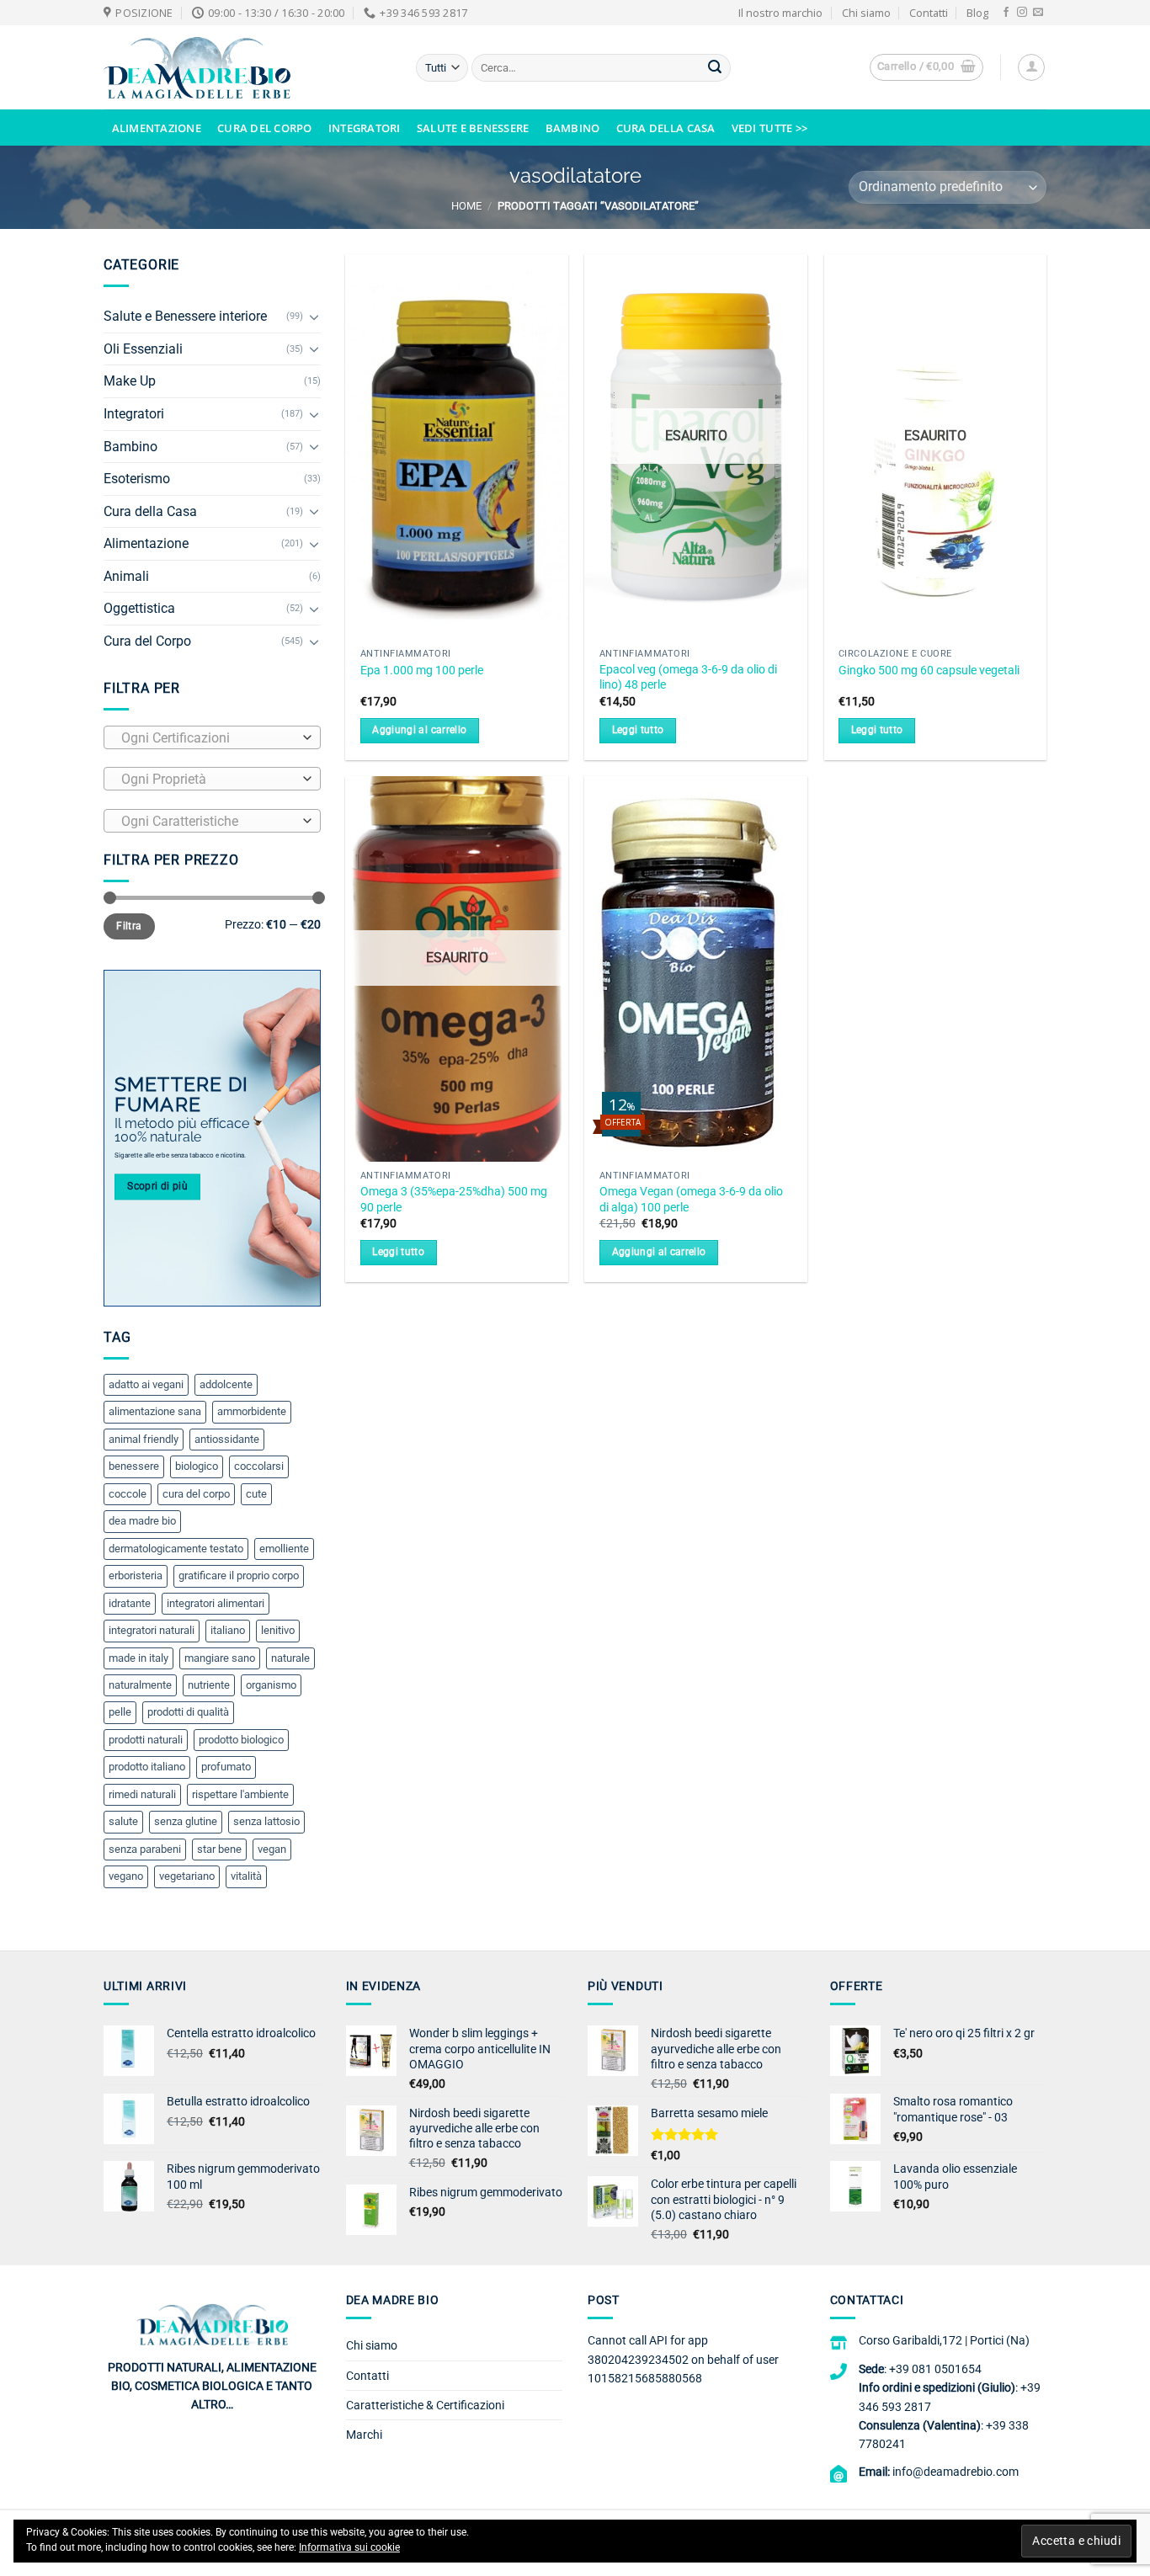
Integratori (365, 128)
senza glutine (186, 1821)
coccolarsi (259, 1466)
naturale (290, 1658)
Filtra (129, 926)
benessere (134, 1466)
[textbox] (208, 738)
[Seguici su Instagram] (1022, 13)
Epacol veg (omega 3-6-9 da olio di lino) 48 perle (688, 678)
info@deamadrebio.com (956, 2472)
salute (123, 1821)
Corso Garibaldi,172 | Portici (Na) (944, 2340)
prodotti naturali (146, 1740)
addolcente (226, 1384)
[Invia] (715, 68)
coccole (128, 1494)
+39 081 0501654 (935, 2369)
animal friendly (144, 1439)
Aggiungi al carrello (419, 730)
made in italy (138, 1658)
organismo (271, 1685)
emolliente (284, 1549)
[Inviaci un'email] (1038, 13)
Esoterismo (137, 479)
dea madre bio (142, 1521)
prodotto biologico (241, 1740)
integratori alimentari (216, 1603)
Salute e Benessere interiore (185, 316)
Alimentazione (157, 128)
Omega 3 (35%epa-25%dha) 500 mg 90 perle (454, 1200)
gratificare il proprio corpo (239, 1575)
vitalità (246, 1876)
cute (256, 1494)
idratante (130, 1603)
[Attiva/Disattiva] (314, 317)
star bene (219, 1849)
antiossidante (227, 1439)
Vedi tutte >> (769, 128)
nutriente (209, 1685)
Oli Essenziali (143, 349)
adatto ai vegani (146, 1384)
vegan (272, 1849)
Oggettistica (139, 608)
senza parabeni (145, 1849)
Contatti (929, 13)
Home (466, 206)
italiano (228, 1630)
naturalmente (140, 1685)
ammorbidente (252, 1411)
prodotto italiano (147, 1767)
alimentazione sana (155, 1411)
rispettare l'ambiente (240, 1794)
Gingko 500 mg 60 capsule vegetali (929, 671)
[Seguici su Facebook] (1006, 13)
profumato (226, 1767)
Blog (977, 13)
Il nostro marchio (780, 13)
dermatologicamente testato (176, 1549)
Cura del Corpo (265, 128)
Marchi (364, 2435)
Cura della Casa (666, 128)
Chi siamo (866, 13)
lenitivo (278, 1630)
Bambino (573, 128)
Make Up (130, 381)
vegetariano (187, 1876)
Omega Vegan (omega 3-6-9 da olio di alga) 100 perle (691, 1200)
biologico (197, 1466)
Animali (126, 576)
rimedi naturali (142, 1794)
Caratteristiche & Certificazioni (425, 2405)
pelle (120, 1712)
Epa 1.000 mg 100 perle (422, 671)
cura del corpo (196, 1494)
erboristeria (136, 1575)
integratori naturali (152, 1630)
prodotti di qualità (188, 1712)
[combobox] (212, 737)
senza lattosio (266, 1821)
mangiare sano (220, 1658)
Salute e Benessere (473, 128)
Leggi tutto (638, 730)
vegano (126, 1876)
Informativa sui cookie (349, 2547)
